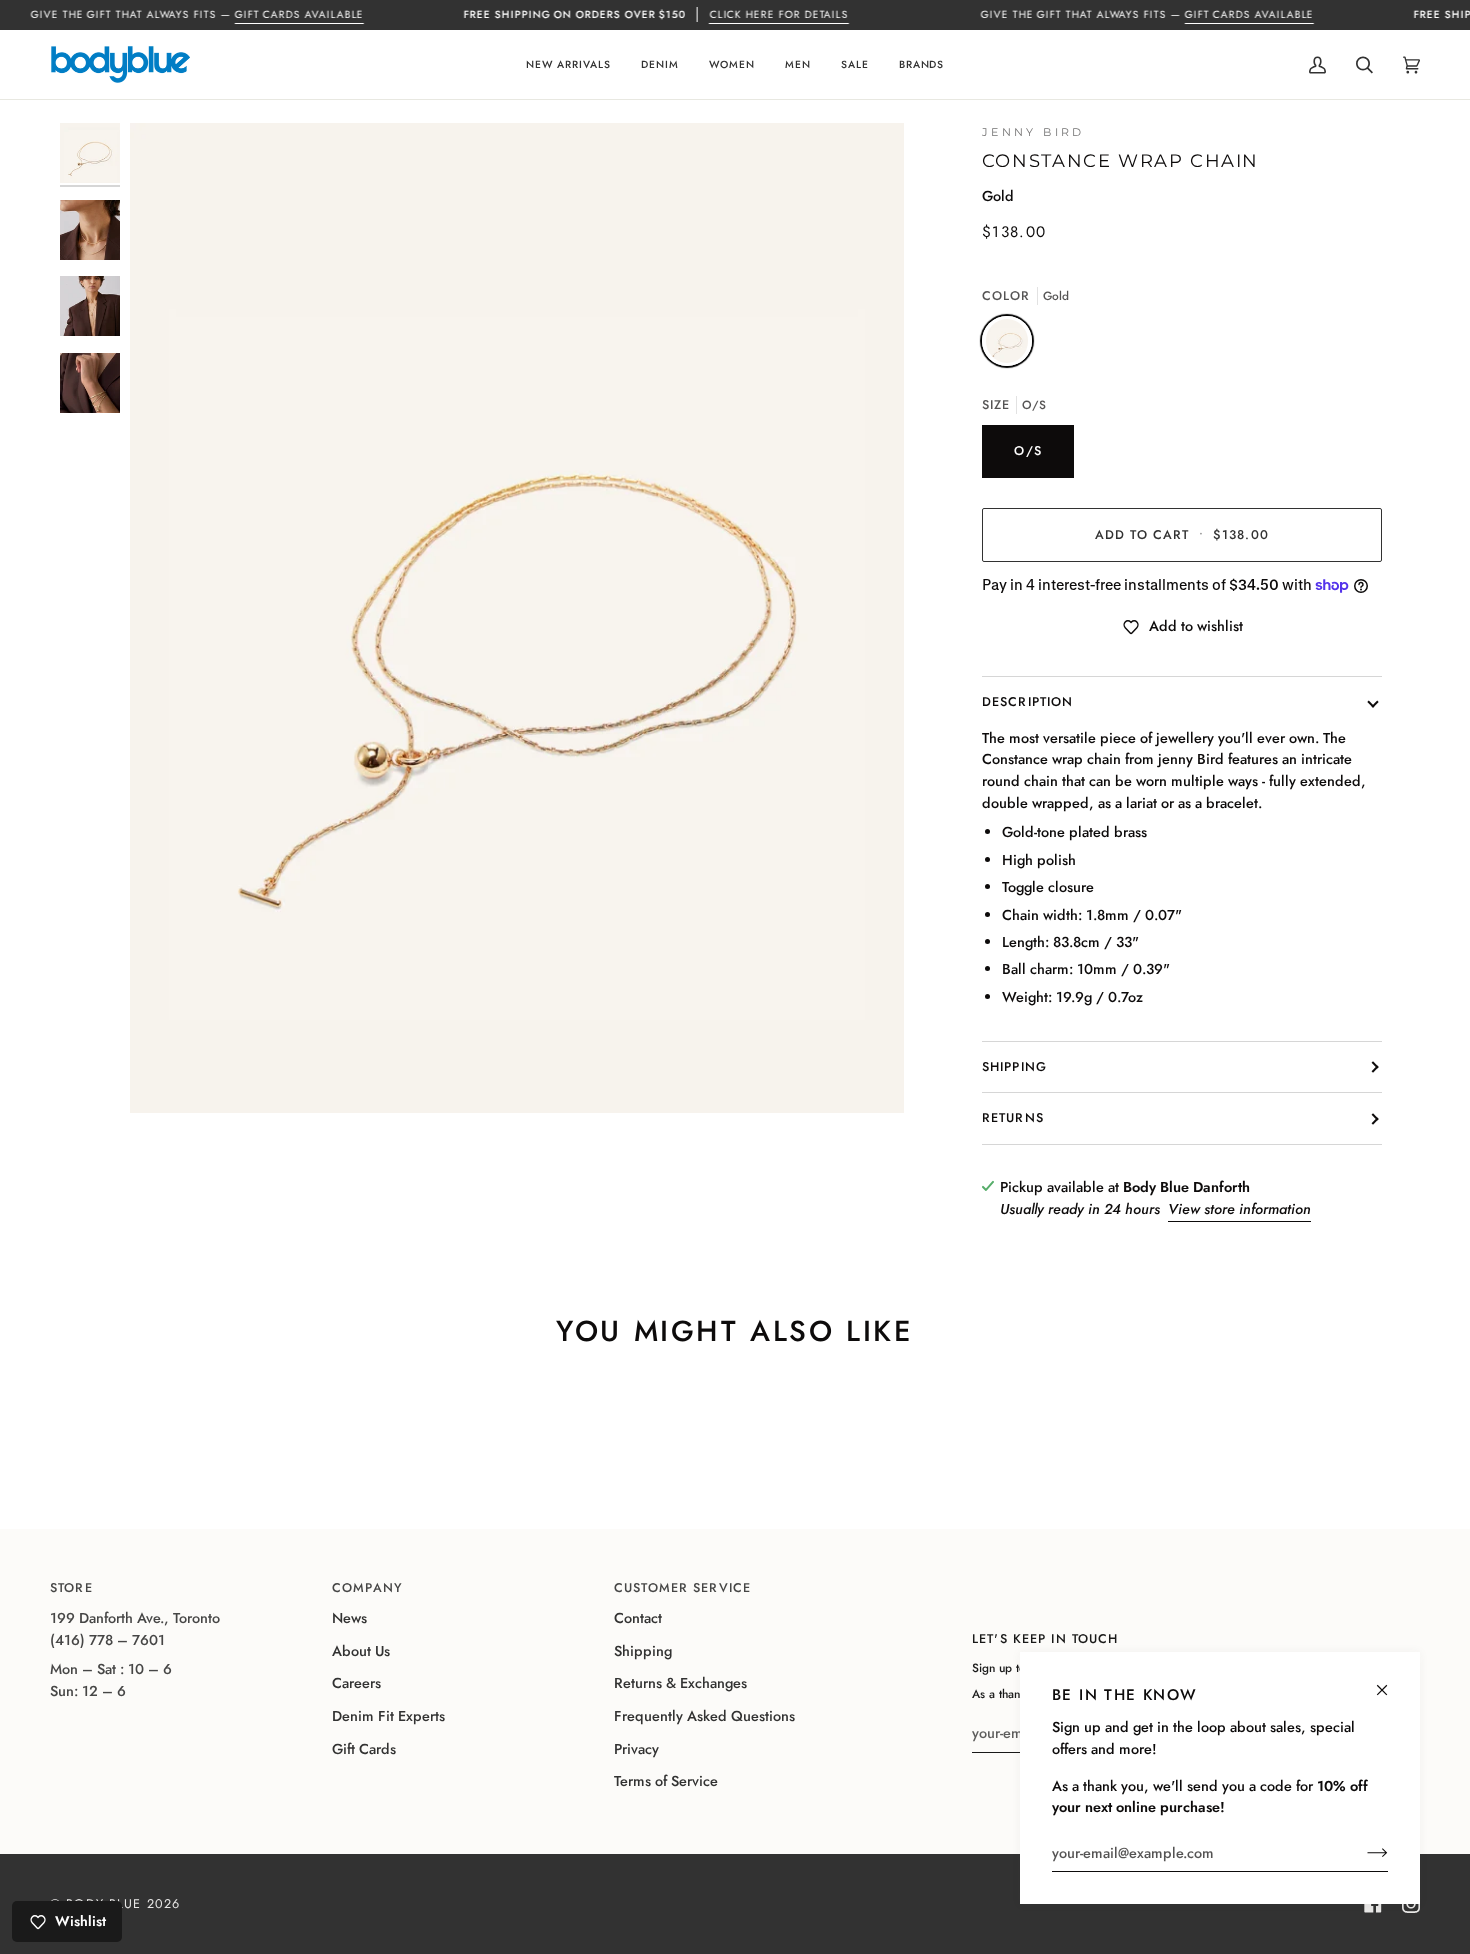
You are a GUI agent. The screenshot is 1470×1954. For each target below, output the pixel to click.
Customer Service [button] (682, 1588)
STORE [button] (71, 1588)
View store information (1239, 1209)
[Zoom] (517, 618)
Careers (356, 1683)
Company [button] (367, 1588)
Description (1027, 702)
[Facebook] (1373, 1904)
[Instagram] (1411, 1904)
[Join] (1361, 1853)
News (349, 1618)
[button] (568, 64)
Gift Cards (364, 1749)
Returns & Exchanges (680, 1683)
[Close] (1390, 1681)
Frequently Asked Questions (704, 1716)
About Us (361, 1651)
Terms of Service (666, 1781)
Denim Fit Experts (388, 1716)
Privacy (636, 1749)
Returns (1013, 1118)
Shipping (1014, 1067)
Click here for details (779, 14)
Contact (638, 1618)
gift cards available (299, 14)
